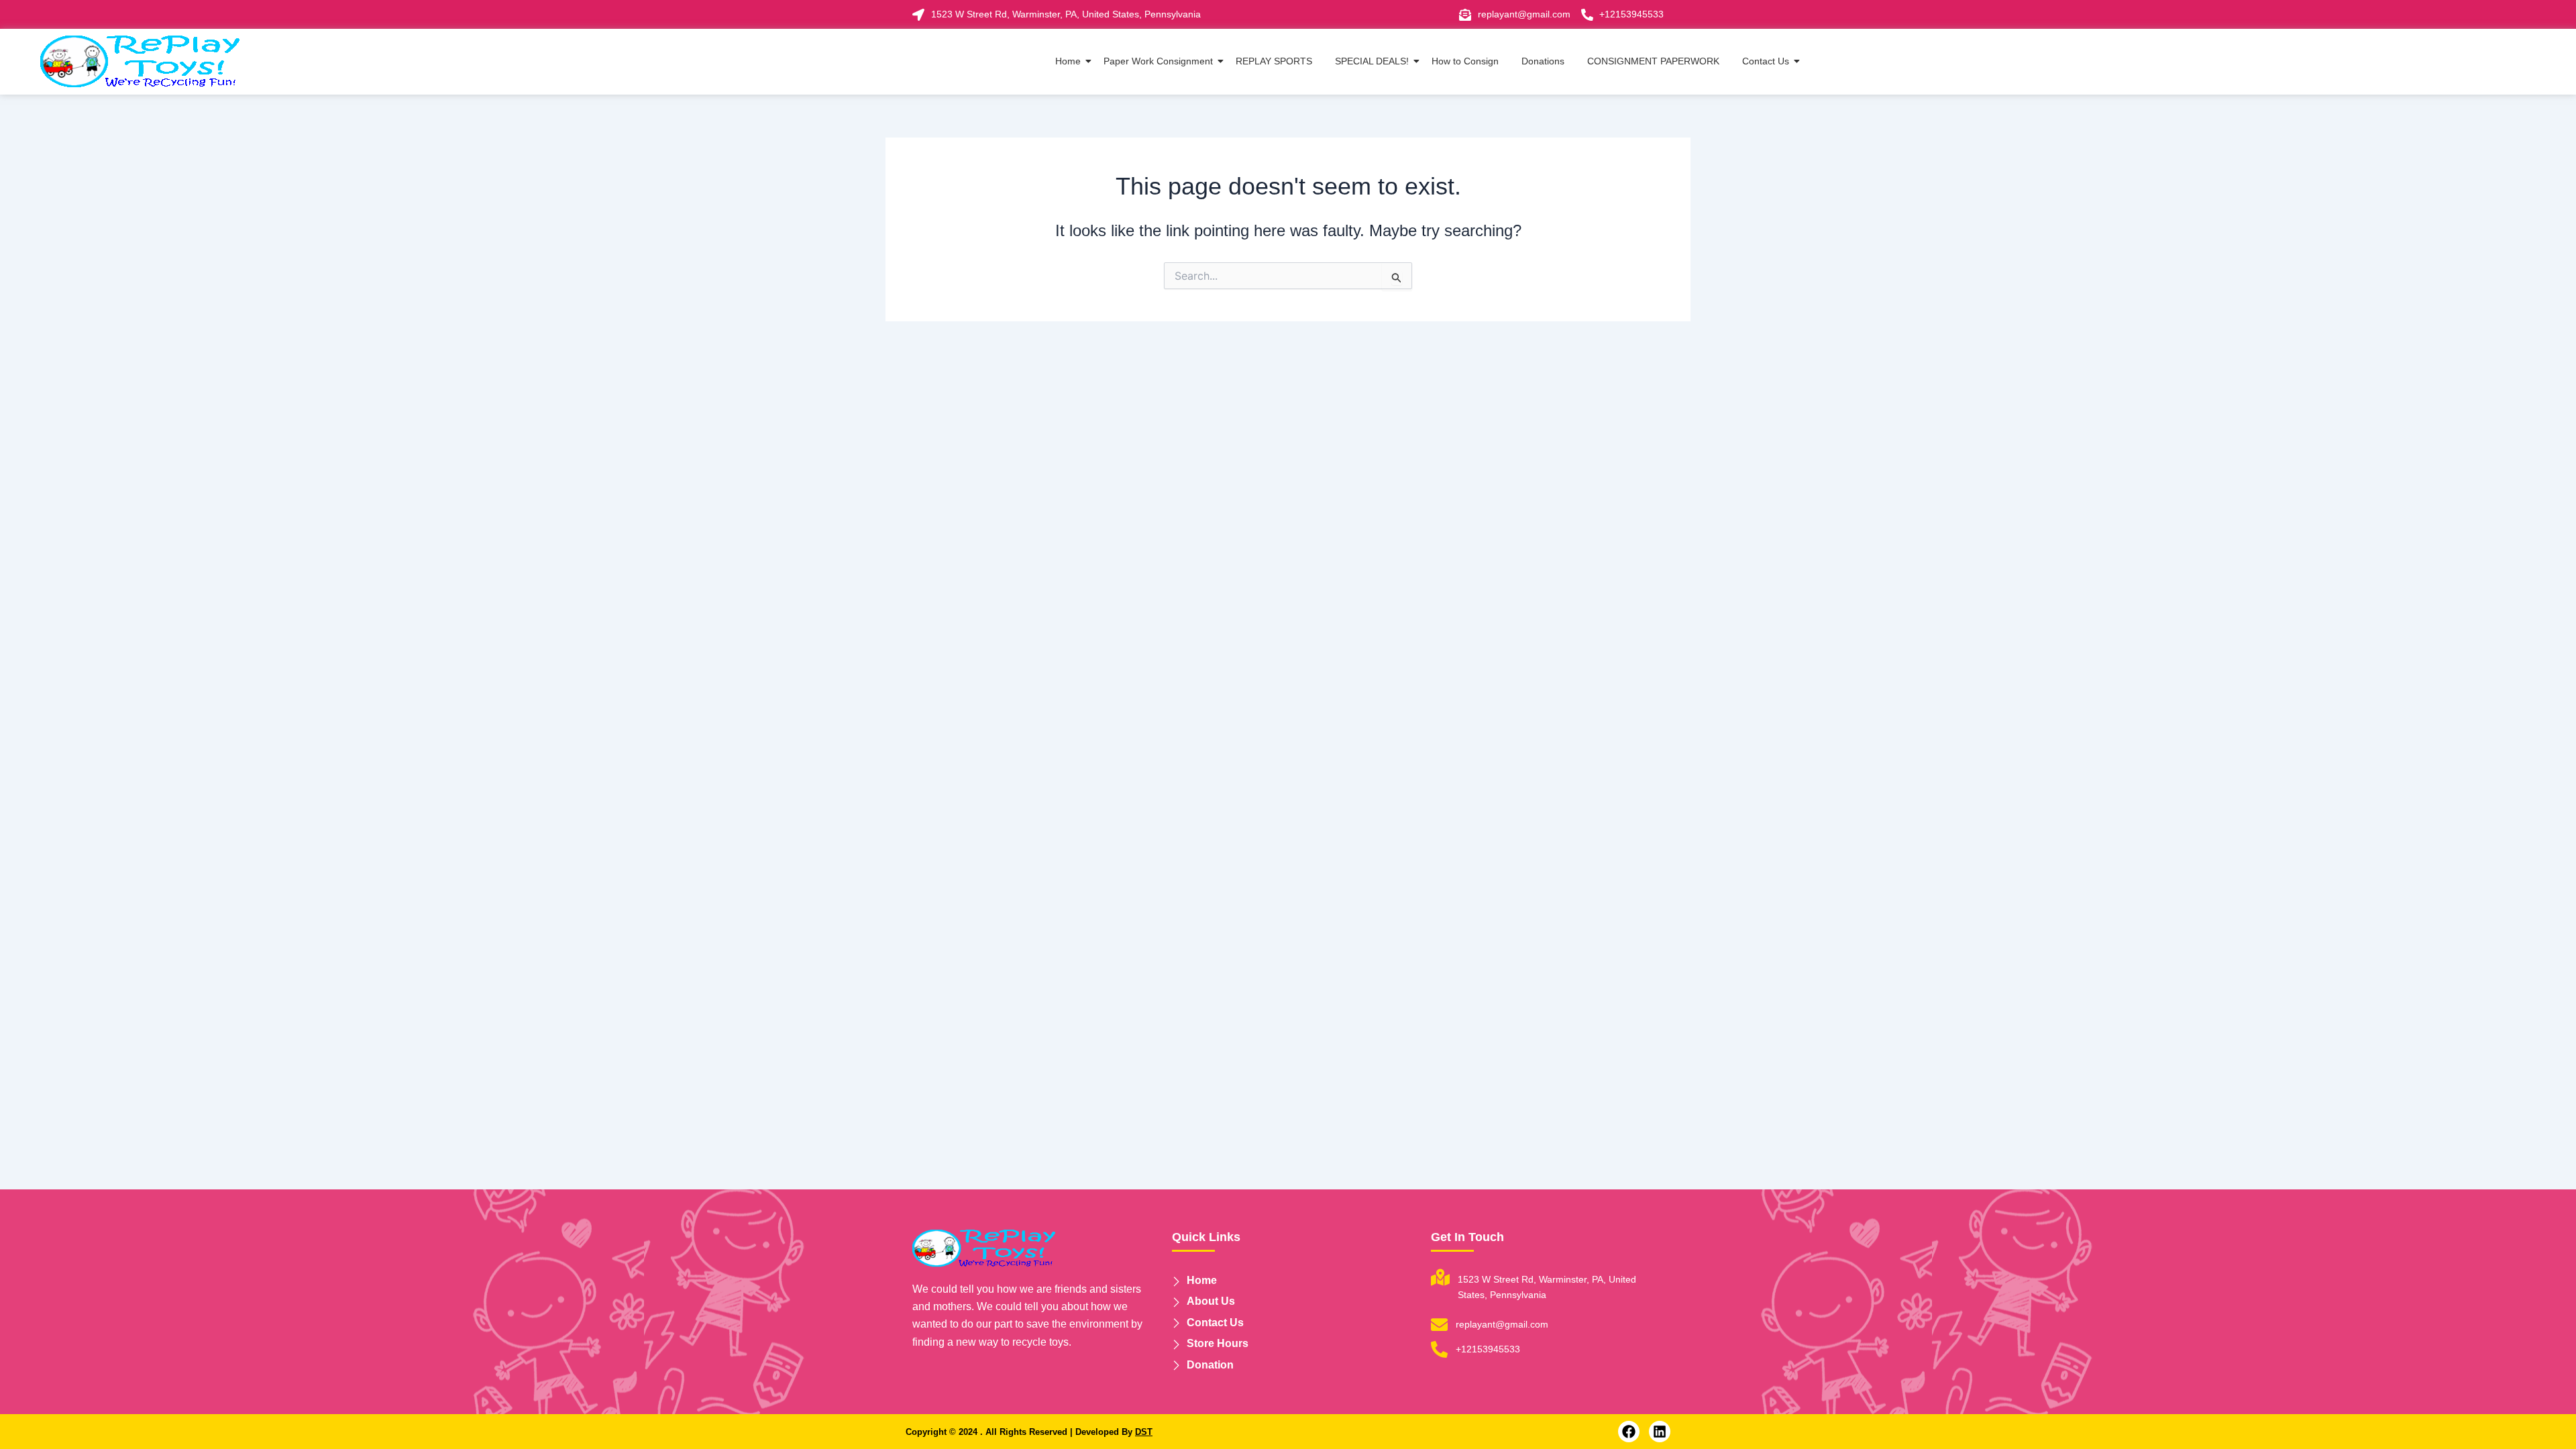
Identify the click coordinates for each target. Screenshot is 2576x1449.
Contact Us (1766, 61)
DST (1144, 1432)
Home (1068, 61)
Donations (1543, 61)
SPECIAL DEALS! (1372, 61)
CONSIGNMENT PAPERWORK (1653, 61)
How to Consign (1465, 61)
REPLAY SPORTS (1274, 61)
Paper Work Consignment (1158, 61)
